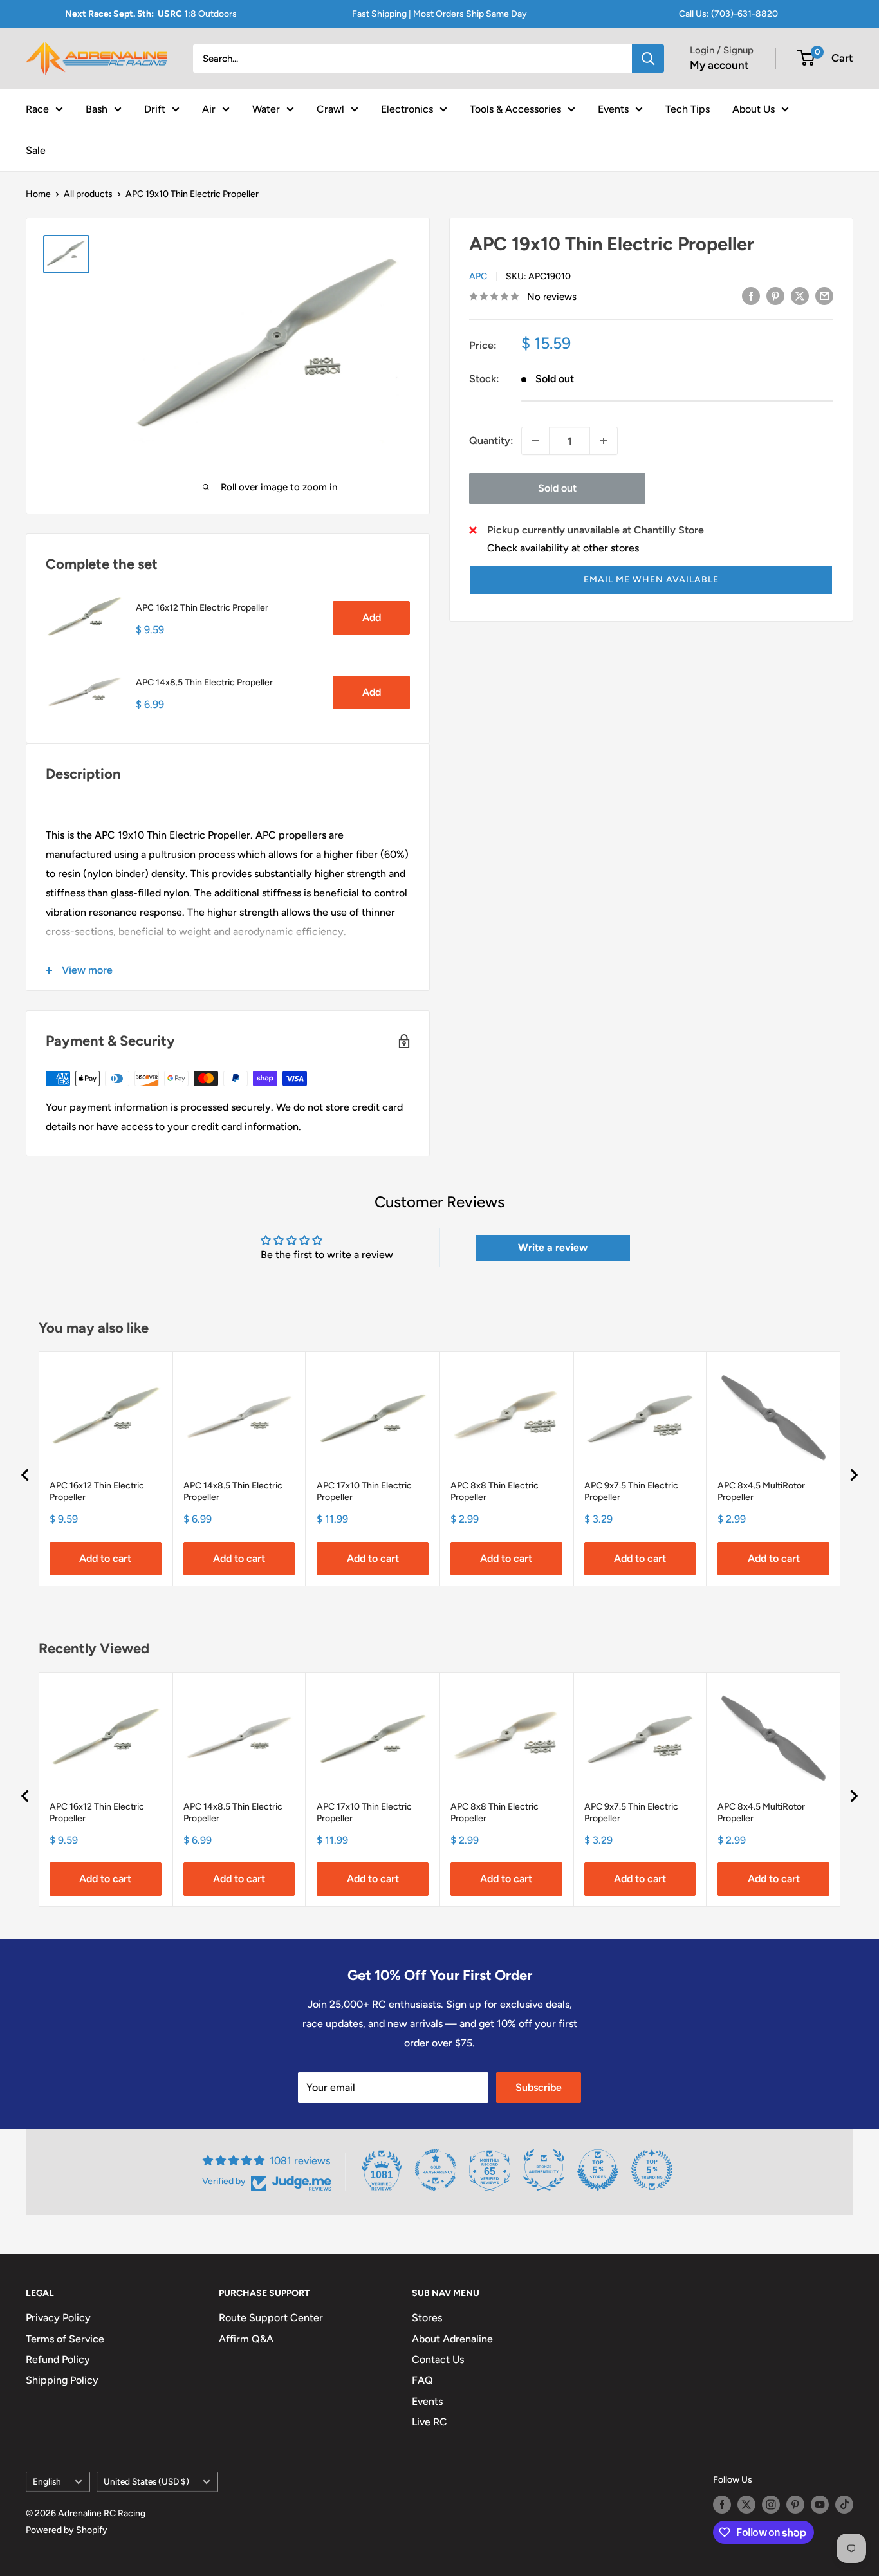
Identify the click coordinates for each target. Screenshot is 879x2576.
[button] (651, 580)
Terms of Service (65, 2339)
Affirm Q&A (246, 2339)
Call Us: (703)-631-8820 (728, 14)
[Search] (648, 59)
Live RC (430, 2422)
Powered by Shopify (67, 2530)
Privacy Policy (58, 2318)
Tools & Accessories (515, 108)
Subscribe (539, 2087)
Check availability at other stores (563, 548)
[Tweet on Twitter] (800, 295)
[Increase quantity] (604, 441)
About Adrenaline (452, 2339)
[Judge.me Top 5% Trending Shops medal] (652, 2170)
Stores (427, 2318)
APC (478, 276)
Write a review (553, 1247)
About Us (754, 108)
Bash (97, 108)
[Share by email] (824, 295)
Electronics (407, 108)
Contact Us (438, 2359)
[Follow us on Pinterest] (795, 2505)
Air (209, 108)
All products (88, 194)
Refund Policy (58, 2359)
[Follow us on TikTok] (844, 2505)
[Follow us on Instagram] (771, 2505)
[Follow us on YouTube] (820, 2505)
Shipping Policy (62, 2380)
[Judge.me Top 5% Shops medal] (598, 2170)
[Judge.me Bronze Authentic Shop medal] (544, 2170)
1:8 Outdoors (151, 14)
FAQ (422, 2380)
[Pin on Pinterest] (775, 295)
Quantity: (491, 440)
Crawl (330, 108)
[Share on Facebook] (751, 295)
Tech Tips (688, 108)
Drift (155, 108)
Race (37, 108)
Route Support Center (271, 2318)
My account (719, 65)
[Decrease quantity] (535, 441)
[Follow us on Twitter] (746, 2505)
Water (266, 108)
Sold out (557, 488)
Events (613, 108)
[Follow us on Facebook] (722, 2505)
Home (38, 194)
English (47, 2481)
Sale (36, 150)
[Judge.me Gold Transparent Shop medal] (436, 2170)
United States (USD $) (146, 2481)
